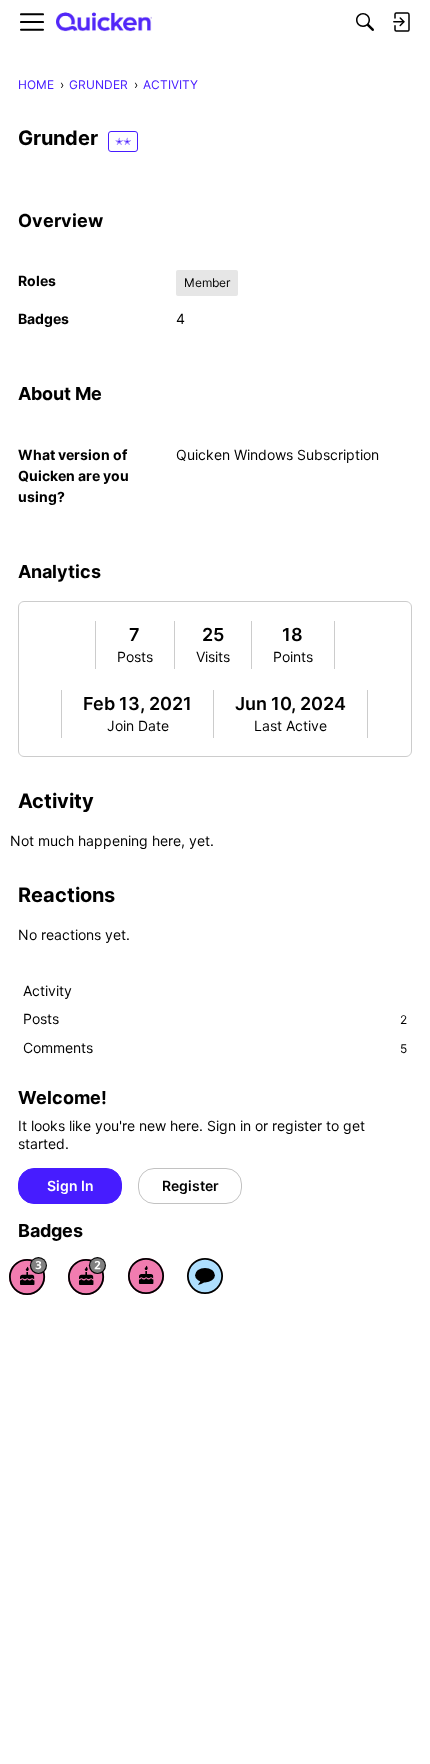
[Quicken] (104, 22)
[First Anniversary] (146, 1276)
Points (293, 656)
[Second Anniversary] (87, 1276)
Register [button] (190, 1185)
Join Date (138, 725)
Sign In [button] (70, 1185)
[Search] (365, 22)
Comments (215, 1047)
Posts (135, 656)
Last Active (290, 725)
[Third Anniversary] (28, 1276)
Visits (213, 656)
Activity (47, 990)
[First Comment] (205, 1276)
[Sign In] (401, 22)
